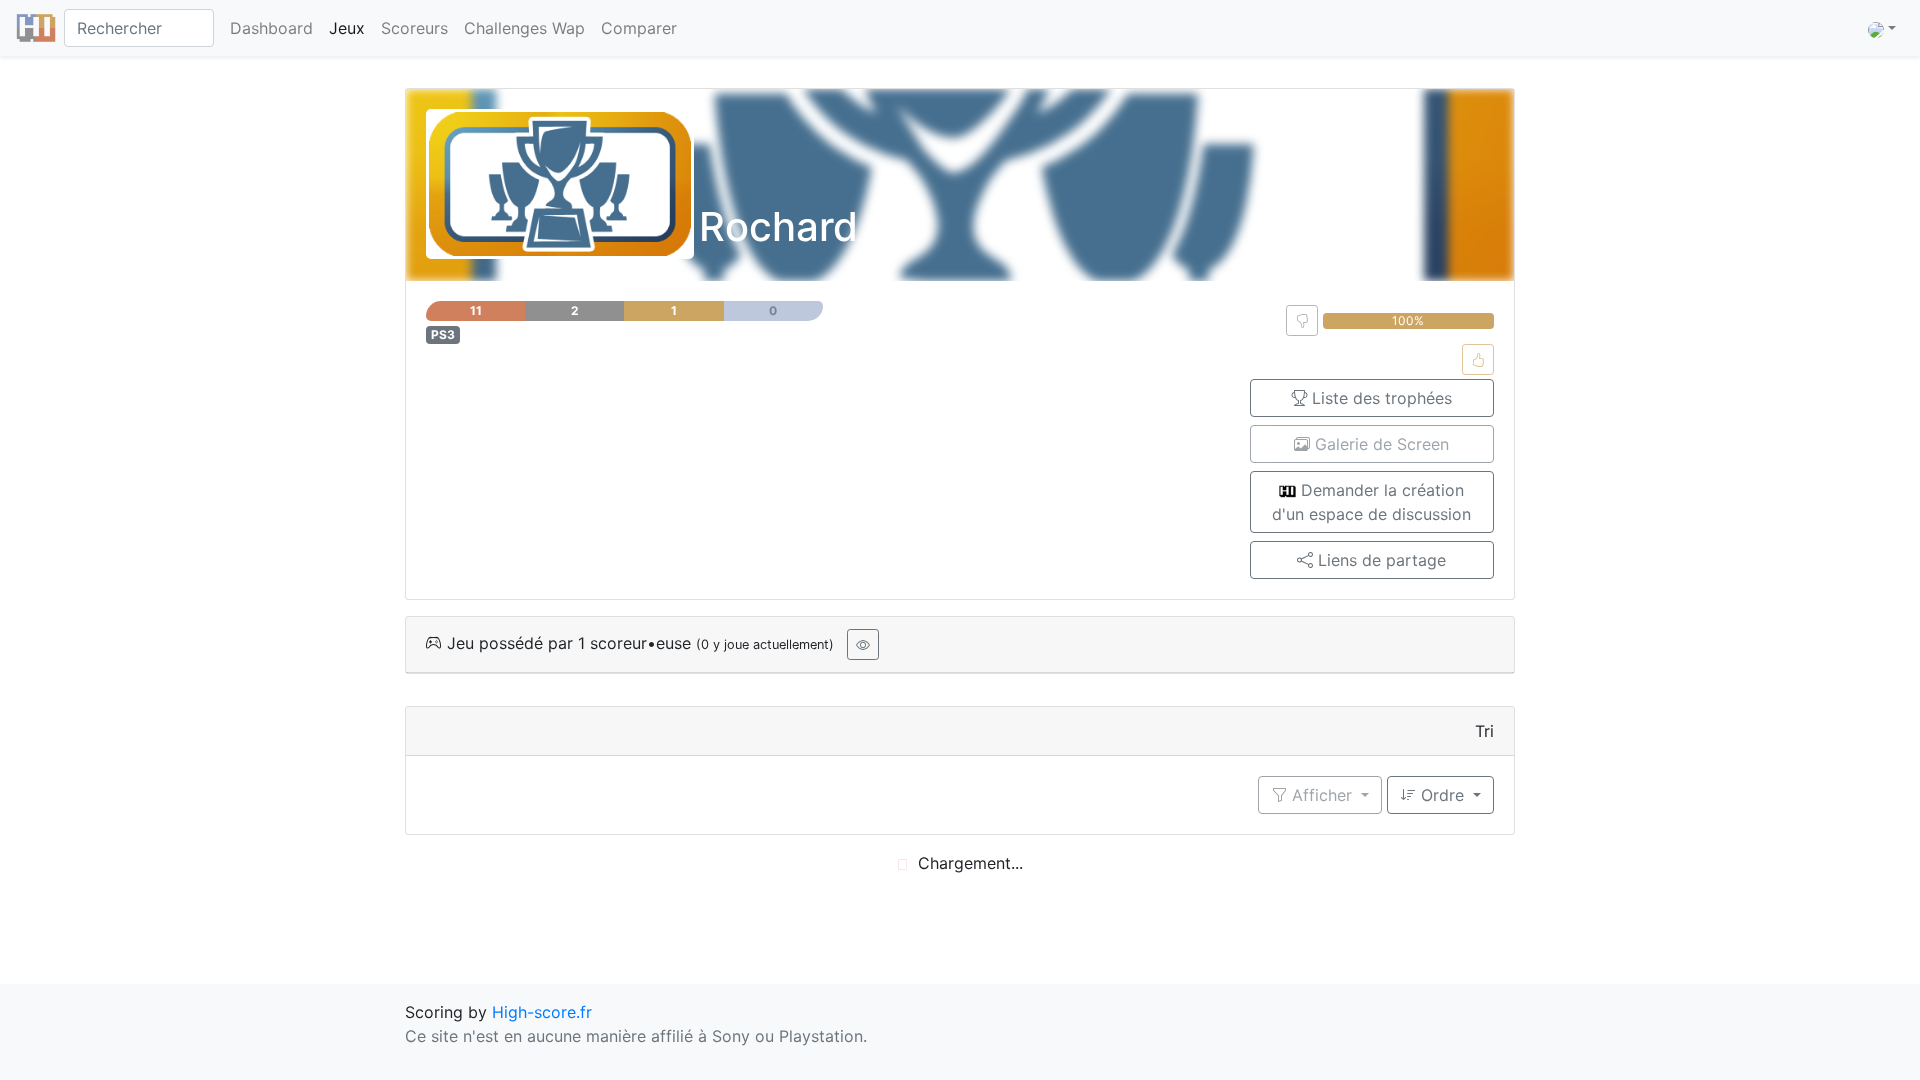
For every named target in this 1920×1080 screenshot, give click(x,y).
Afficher (1322, 795)
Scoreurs (414, 28)
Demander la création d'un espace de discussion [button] (1371, 502)
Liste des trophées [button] (1379, 398)
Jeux (347, 28)
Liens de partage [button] (1379, 560)
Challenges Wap (524, 28)
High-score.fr (542, 1012)
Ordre (1442, 795)
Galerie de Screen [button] (1379, 444)
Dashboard (271, 28)
